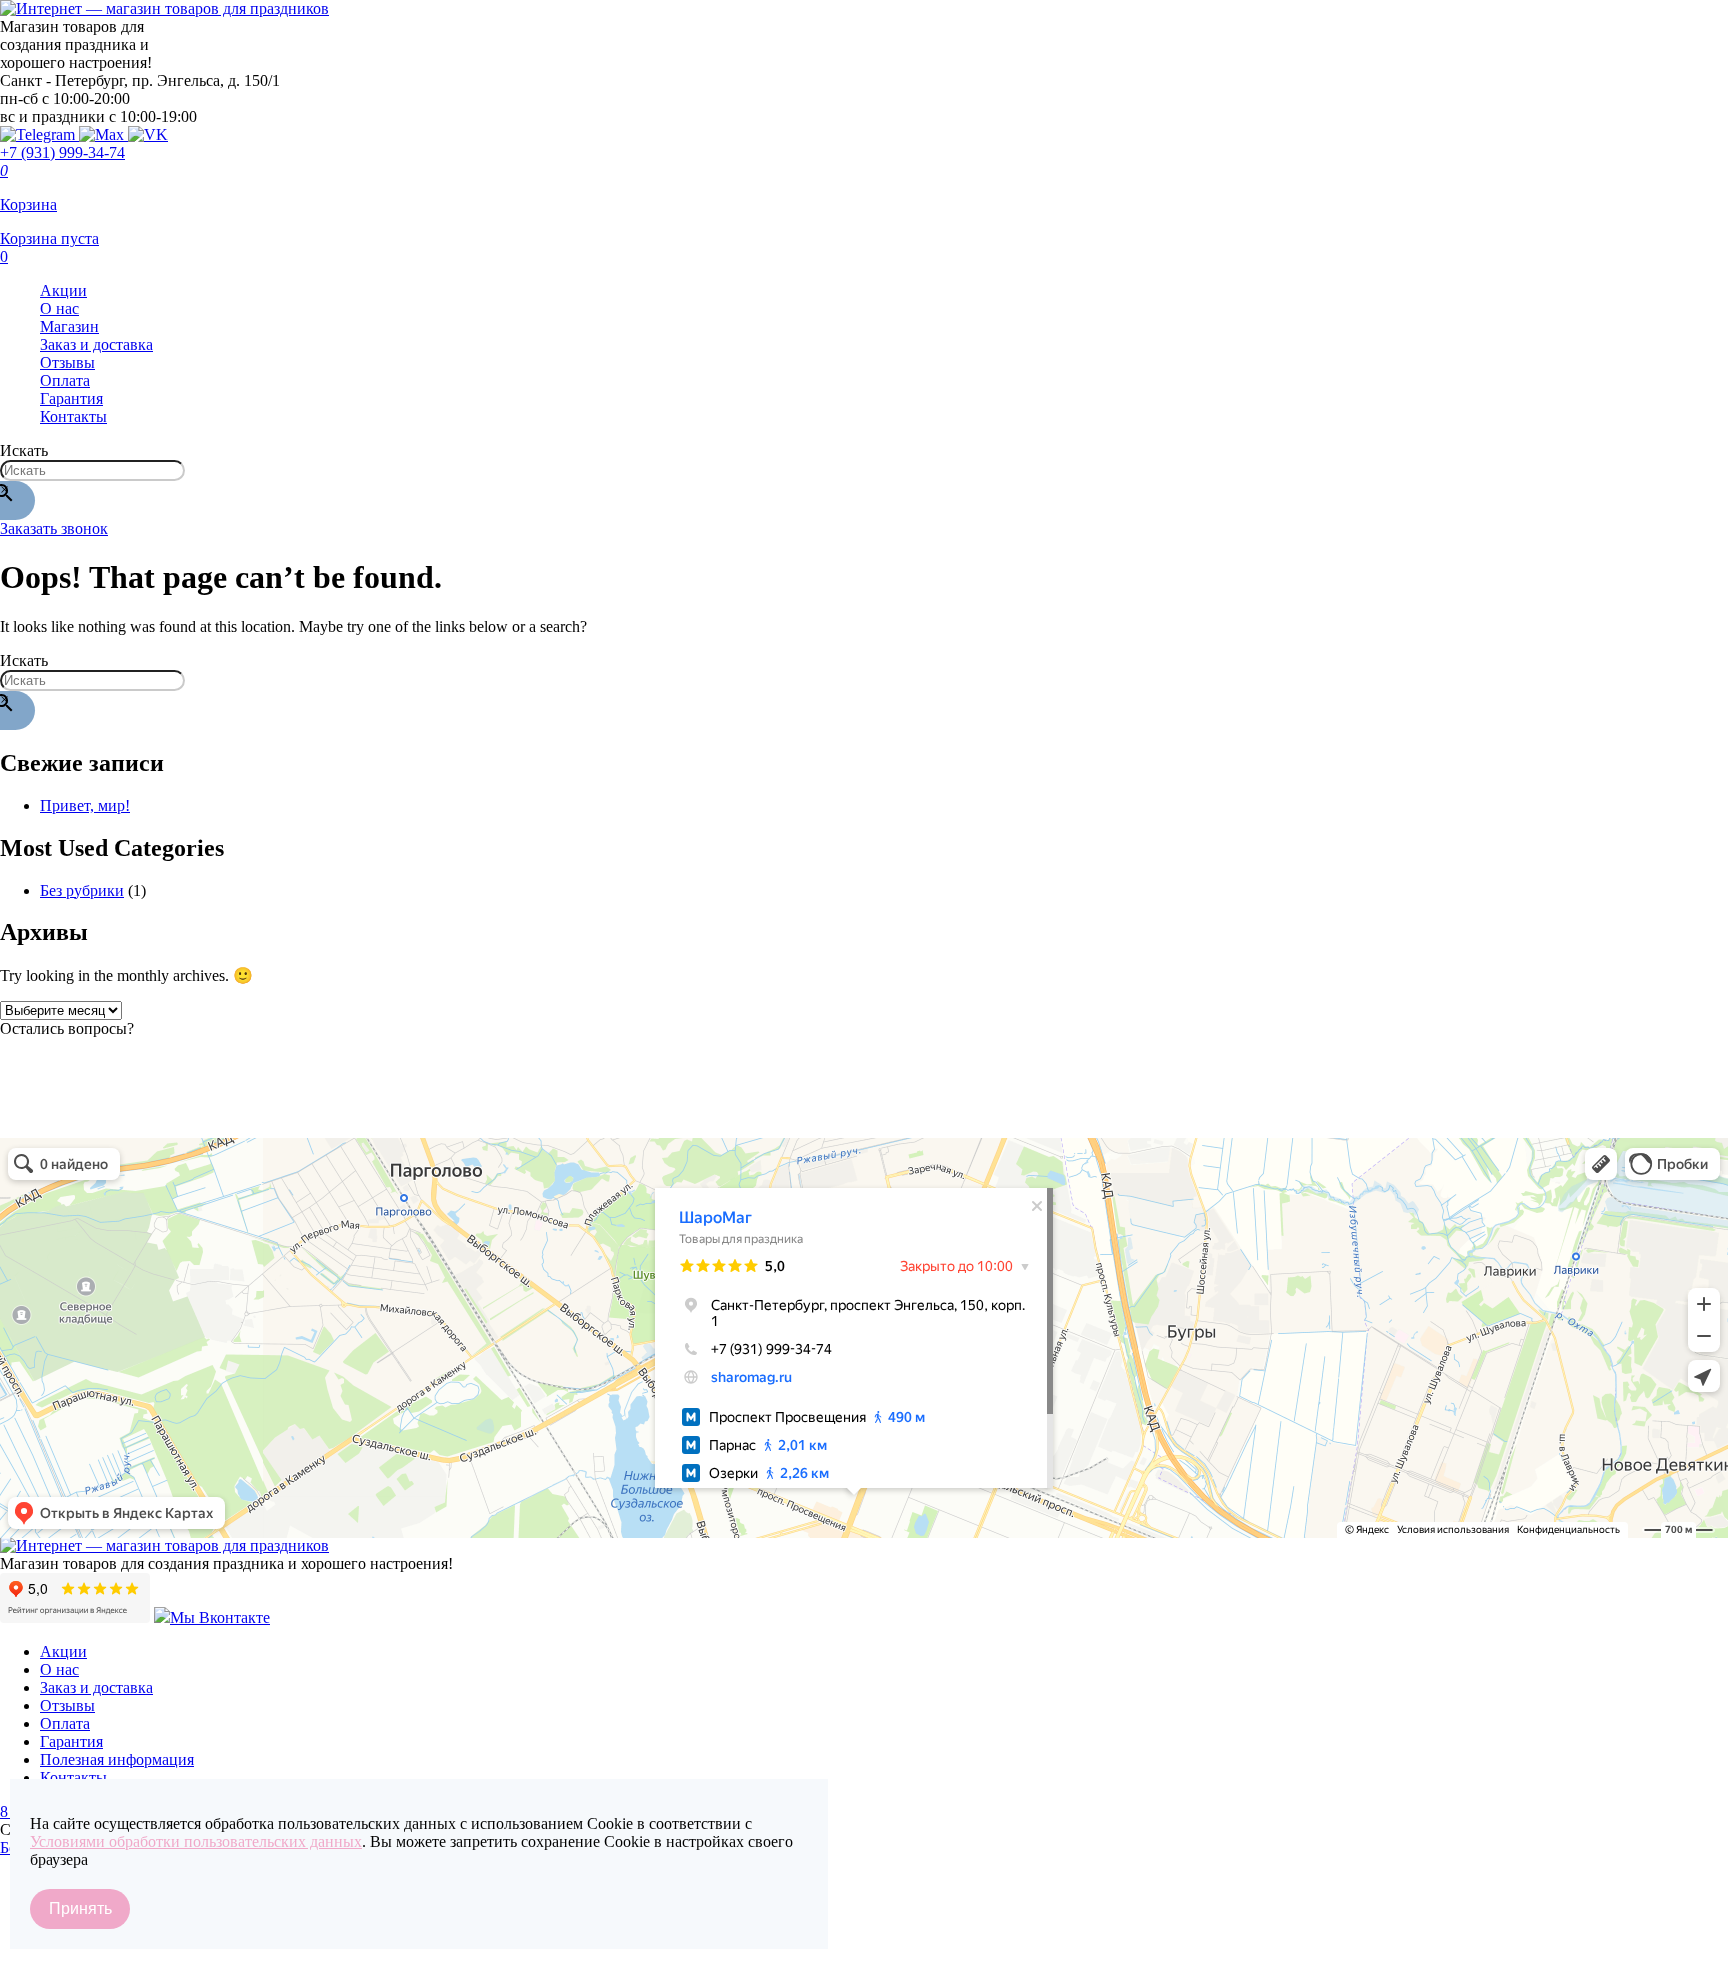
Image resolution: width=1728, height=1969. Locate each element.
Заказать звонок (54, 528)
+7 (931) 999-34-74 (62, 152)
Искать (24, 450)
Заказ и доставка (96, 344)
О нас (59, 308)
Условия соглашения (70, 1956)
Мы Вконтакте (220, 1617)
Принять (80, 1908)
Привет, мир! (85, 805)
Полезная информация (117, 1759)
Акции (63, 290)
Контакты (73, 416)
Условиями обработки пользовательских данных (196, 1841)
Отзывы (67, 362)
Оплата (65, 380)
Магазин (69, 326)
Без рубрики (82, 890)
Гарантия (71, 398)
